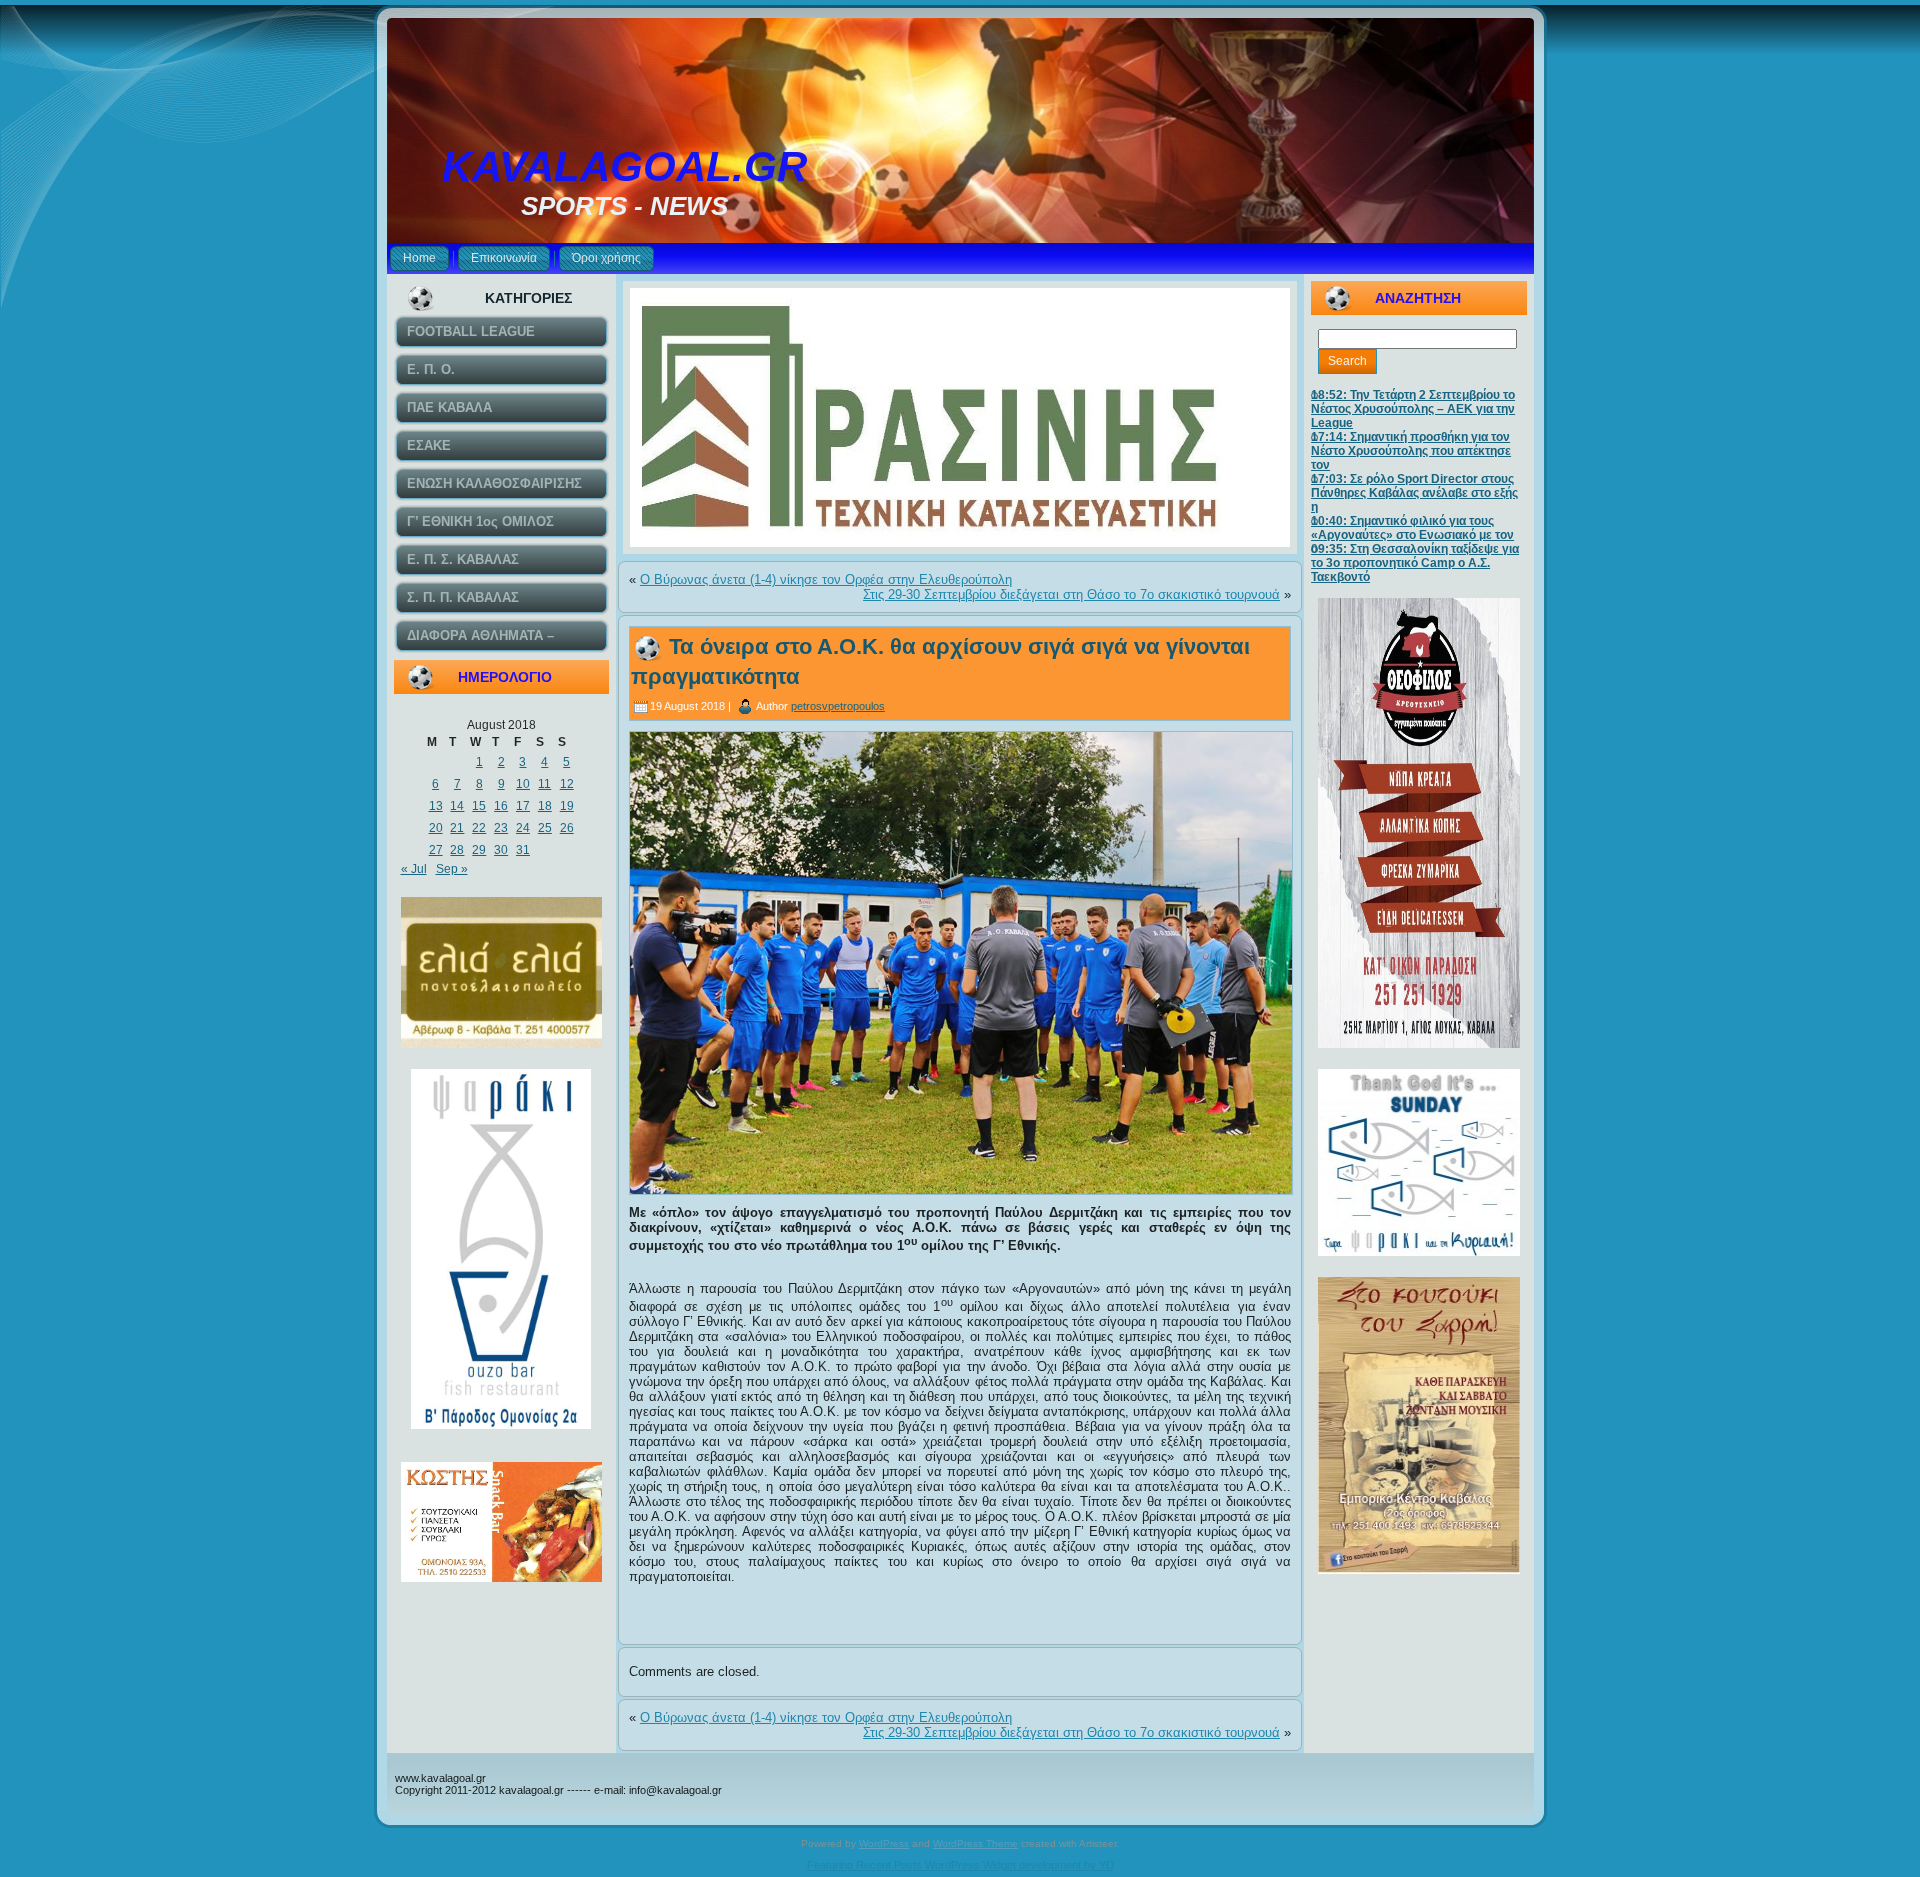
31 (523, 850)
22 (479, 828)
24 (523, 828)
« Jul (414, 869)
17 (523, 806)
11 (544, 784)
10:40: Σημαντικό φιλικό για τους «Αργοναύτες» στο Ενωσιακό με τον (1412, 528)
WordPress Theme (975, 1843)
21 (457, 828)
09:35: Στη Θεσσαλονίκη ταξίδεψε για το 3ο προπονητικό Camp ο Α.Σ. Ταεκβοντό (1415, 563)
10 (523, 784)
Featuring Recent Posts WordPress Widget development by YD (960, 1865)
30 (501, 850)
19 (567, 806)
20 (436, 828)
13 (436, 806)
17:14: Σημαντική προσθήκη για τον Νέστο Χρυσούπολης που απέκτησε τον (1411, 451)
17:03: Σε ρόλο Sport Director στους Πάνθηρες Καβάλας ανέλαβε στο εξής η (1414, 493)
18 (545, 806)
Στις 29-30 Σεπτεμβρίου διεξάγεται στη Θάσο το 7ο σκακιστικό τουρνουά (1071, 594)
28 (457, 850)
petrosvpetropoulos (838, 706)
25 (545, 828)
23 (501, 828)
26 (567, 828)
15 (479, 806)
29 (479, 850)
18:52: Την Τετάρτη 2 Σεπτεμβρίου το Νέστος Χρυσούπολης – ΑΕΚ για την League (1413, 409)
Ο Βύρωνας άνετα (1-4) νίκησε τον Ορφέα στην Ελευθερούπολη (826, 579)
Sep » (452, 869)
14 (457, 806)
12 (567, 784)
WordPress (884, 1843)
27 (436, 850)
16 (501, 806)
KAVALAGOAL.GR (624, 166)
